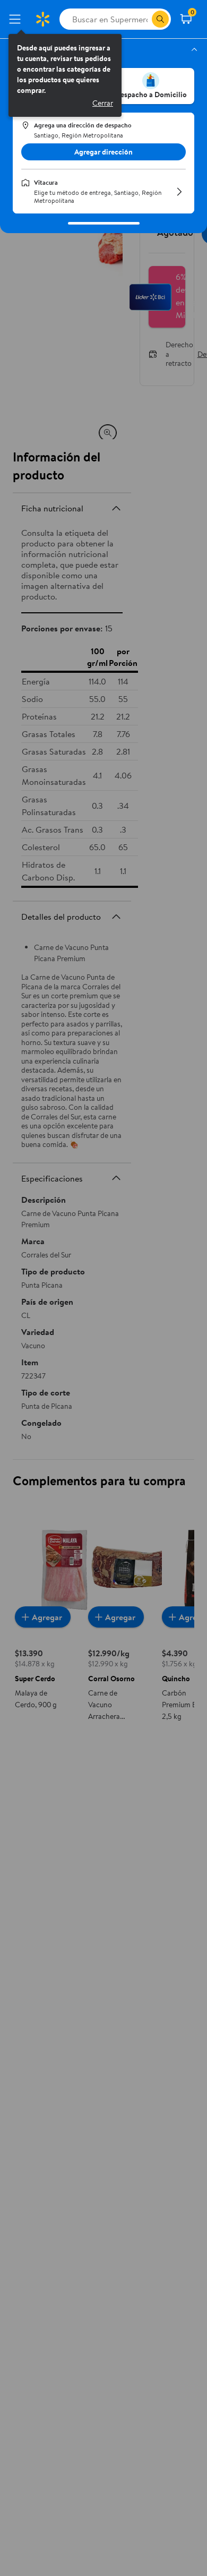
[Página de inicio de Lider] (42, 19)
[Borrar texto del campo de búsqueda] (143, 19)
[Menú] (17, 19)
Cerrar (103, 103)
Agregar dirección (103, 152)
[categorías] (160, 19)
